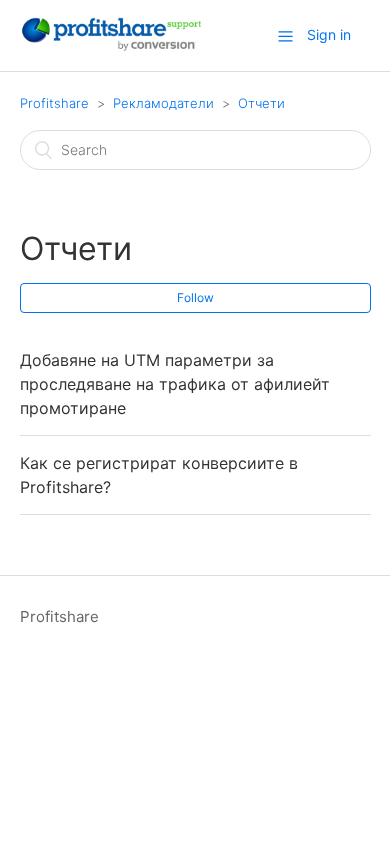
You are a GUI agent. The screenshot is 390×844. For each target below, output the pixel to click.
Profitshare (54, 103)
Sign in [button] (329, 34)
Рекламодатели (163, 103)
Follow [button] (195, 297)
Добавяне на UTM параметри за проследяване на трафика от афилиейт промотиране (175, 384)
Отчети (261, 103)
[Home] (110, 45)
